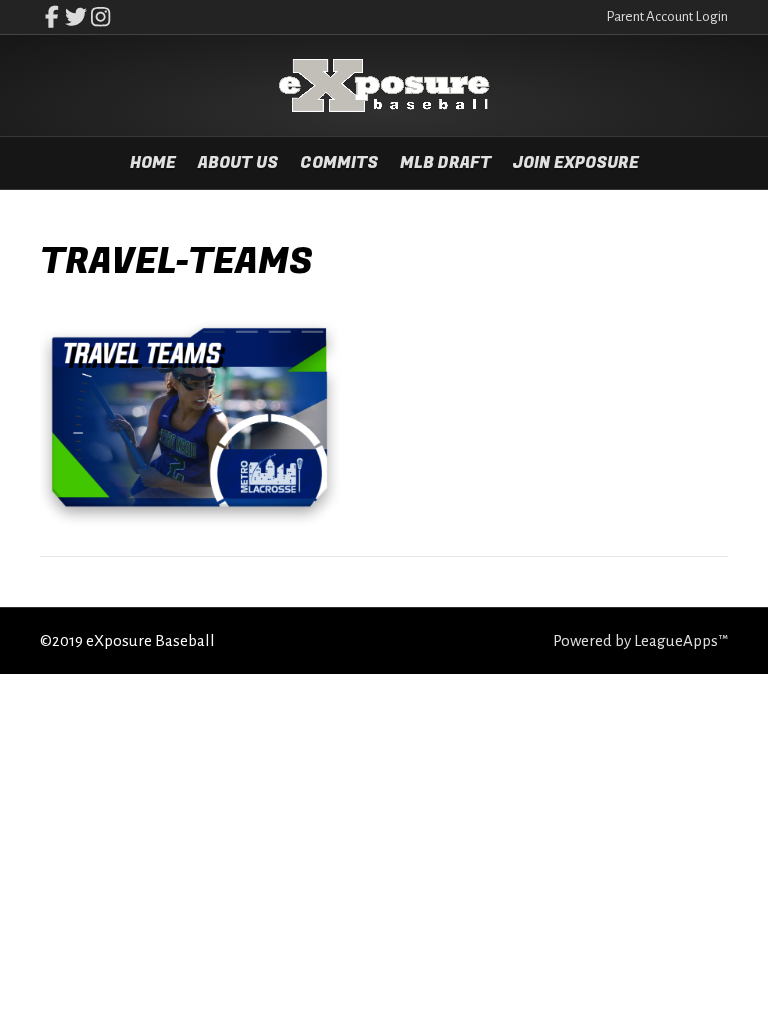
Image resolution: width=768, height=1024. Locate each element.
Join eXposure (576, 163)
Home (153, 163)
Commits (339, 163)
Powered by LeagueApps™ (640, 640)
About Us (238, 163)
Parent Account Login (667, 16)
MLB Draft (445, 163)
